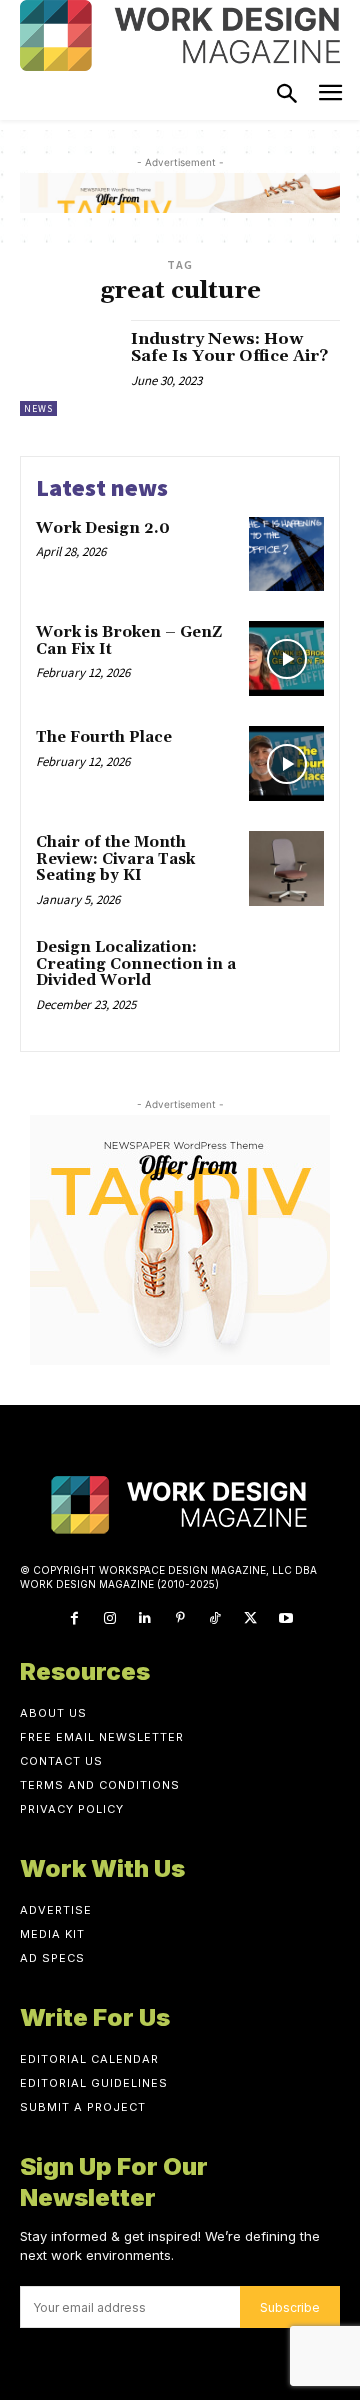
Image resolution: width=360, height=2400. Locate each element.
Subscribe (290, 2307)
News (38, 408)
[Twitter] (250, 1618)
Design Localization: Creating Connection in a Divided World (136, 964)
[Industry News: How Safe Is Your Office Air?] (68, 368)
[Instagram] (109, 1618)
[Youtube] (285, 1618)
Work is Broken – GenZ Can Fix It (129, 641)
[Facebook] (74, 1618)
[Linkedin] (144, 1618)
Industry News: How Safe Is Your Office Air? (229, 348)
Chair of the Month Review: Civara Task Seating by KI (115, 859)
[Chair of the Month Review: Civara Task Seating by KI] (286, 868)
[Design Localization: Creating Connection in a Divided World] (286, 973)
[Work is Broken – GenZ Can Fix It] (286, 658)
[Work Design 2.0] (286, 554)
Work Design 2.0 (103, 528)
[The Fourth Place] (286, 763)
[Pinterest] (179, 1618)
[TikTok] (215, 1618)
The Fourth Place (104, 737)
